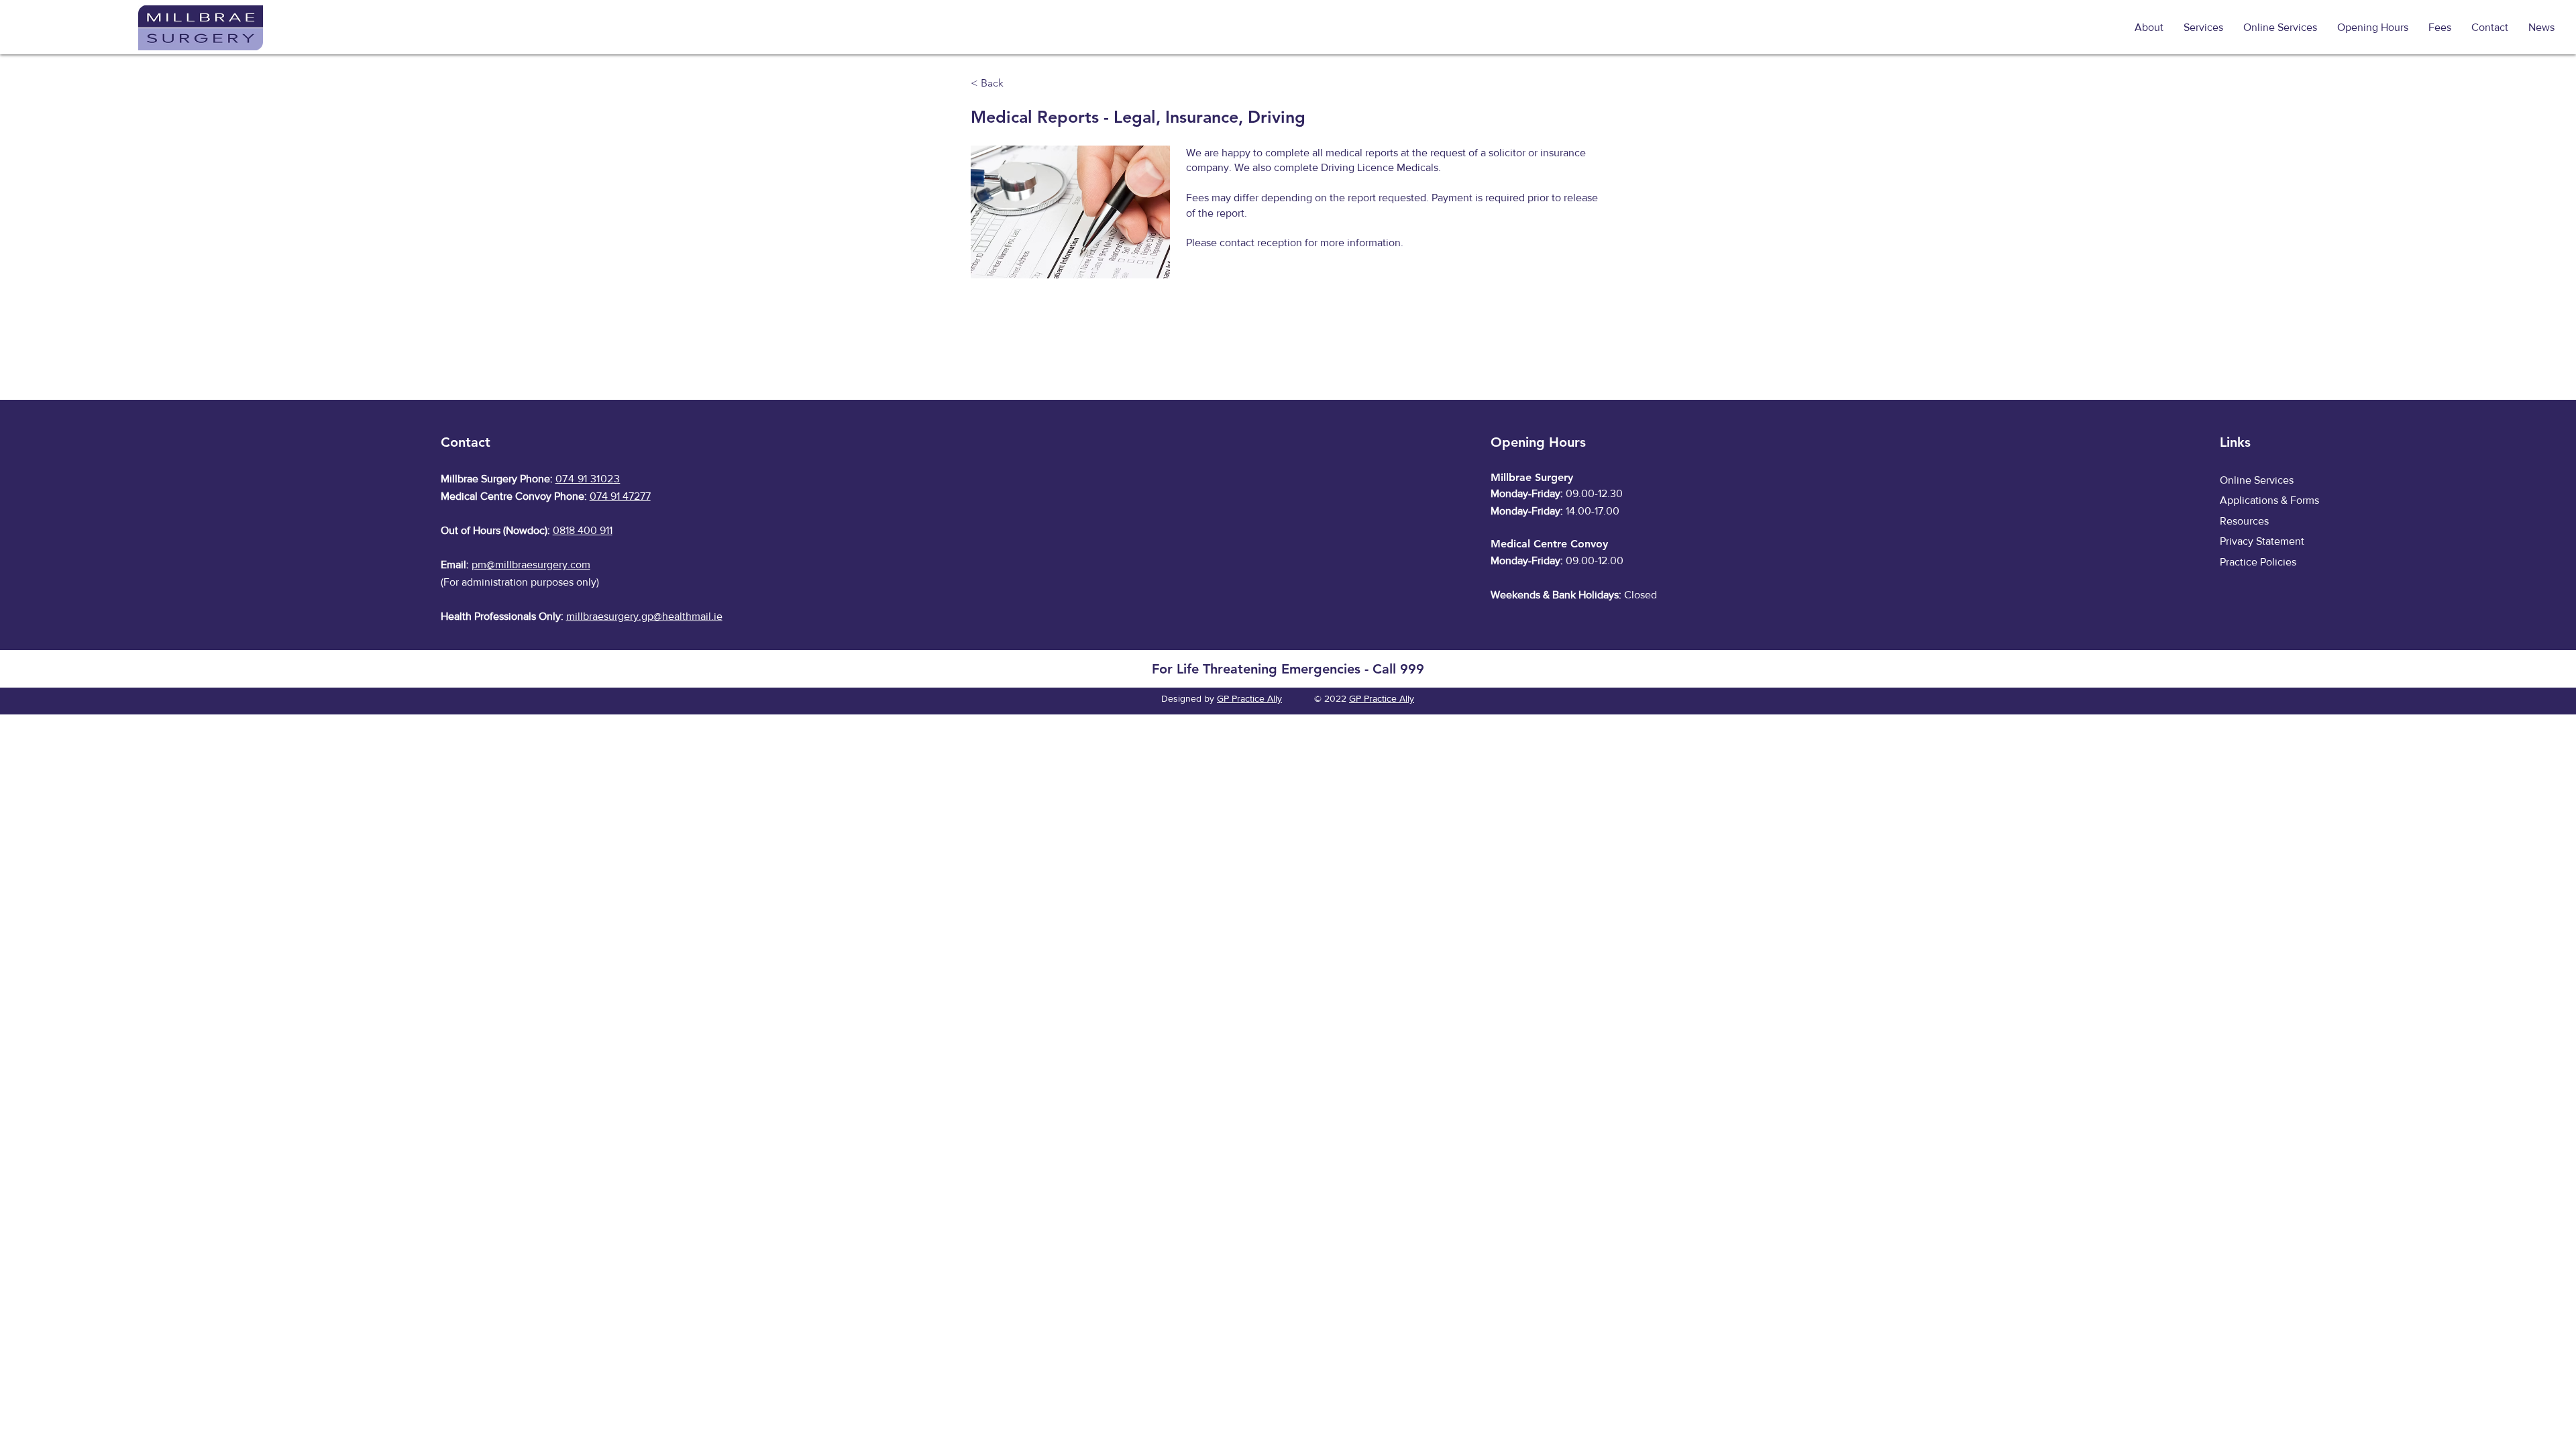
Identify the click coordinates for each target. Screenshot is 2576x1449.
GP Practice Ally (1249, 698)
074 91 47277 (620, 496)
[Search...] (2097, 28)
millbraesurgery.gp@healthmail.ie (644, 616)
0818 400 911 (583, 530)
